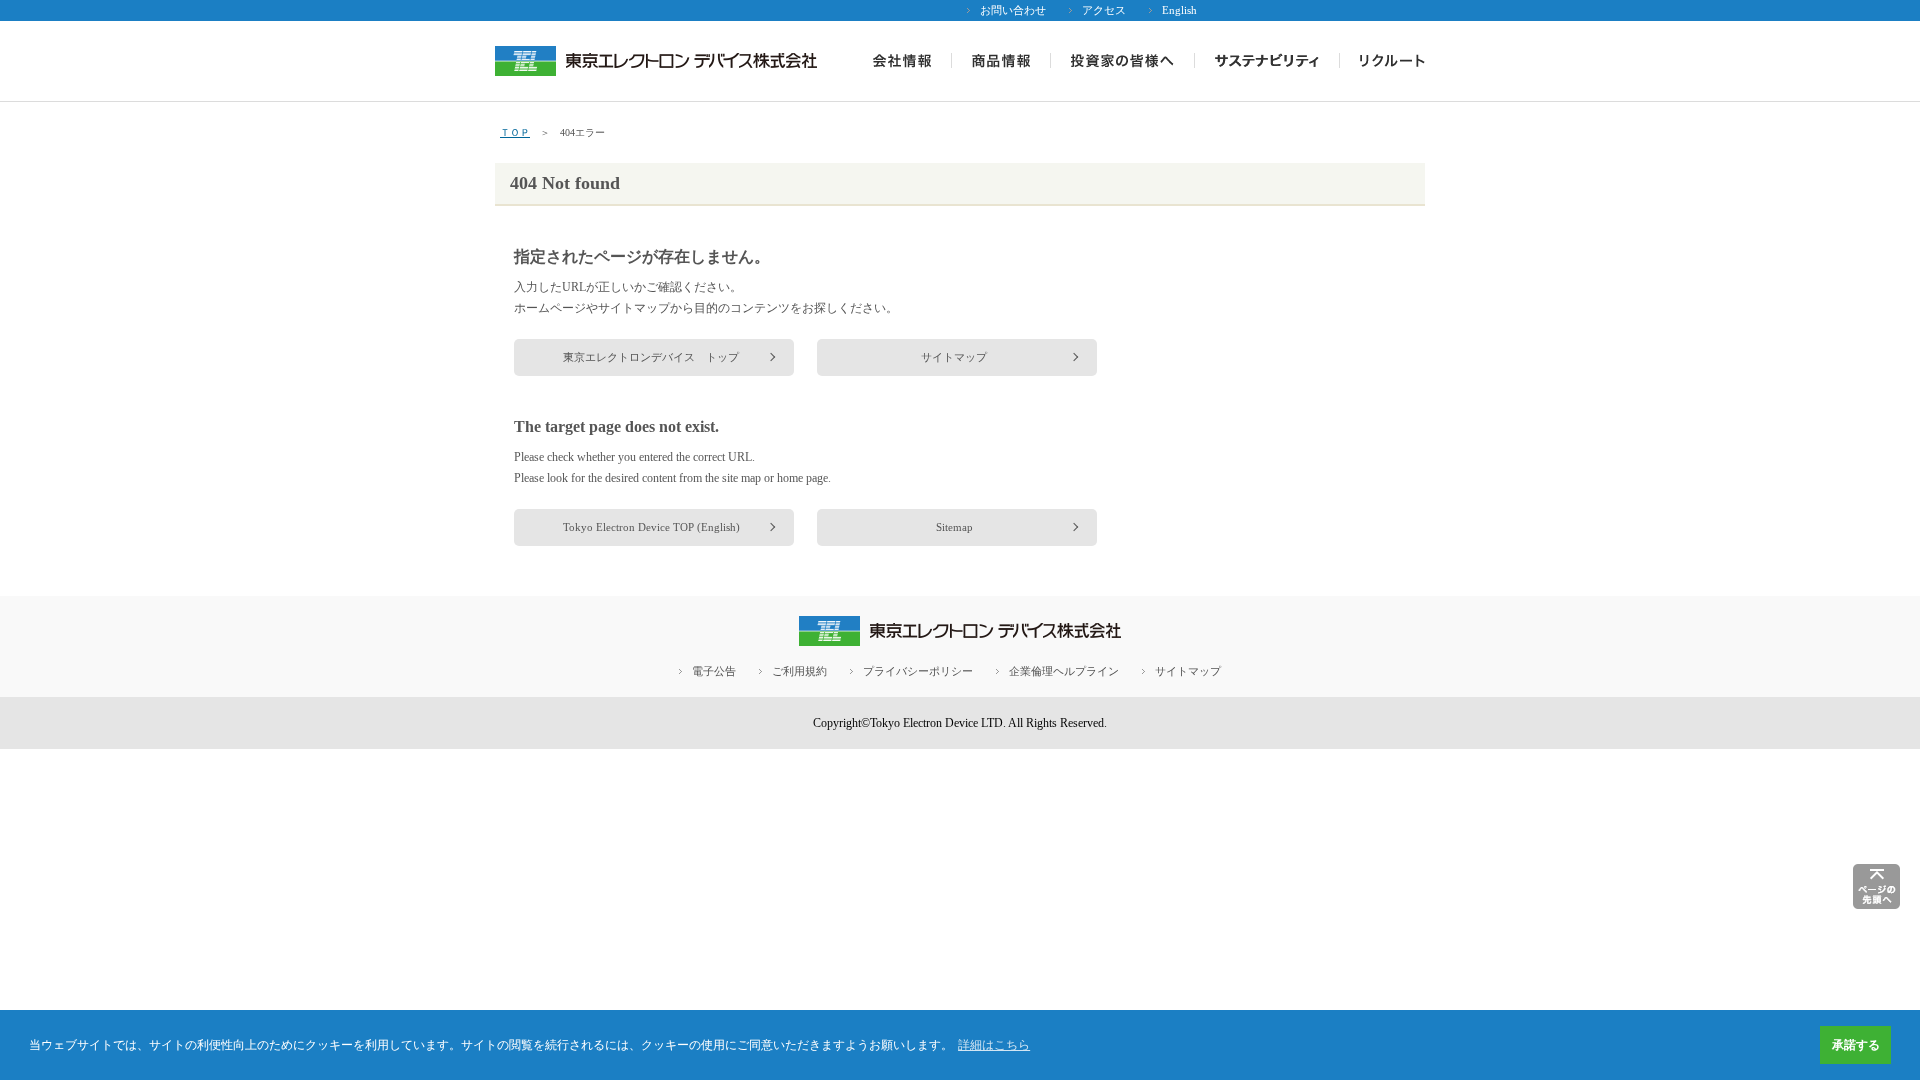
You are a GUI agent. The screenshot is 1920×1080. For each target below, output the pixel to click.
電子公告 (714, 671)
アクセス (1104, 10)
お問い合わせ (1013, 10)
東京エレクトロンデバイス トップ (651, 357)
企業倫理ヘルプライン (1064, 671)
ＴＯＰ (515, 132)
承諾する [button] (1856, 1045)
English (1179, 10)
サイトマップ (954, 357)
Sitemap (954, 527)
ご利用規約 (799, 671)
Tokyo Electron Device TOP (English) (651, 527)
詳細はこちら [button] (994, 1045)
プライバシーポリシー (918, 671)
